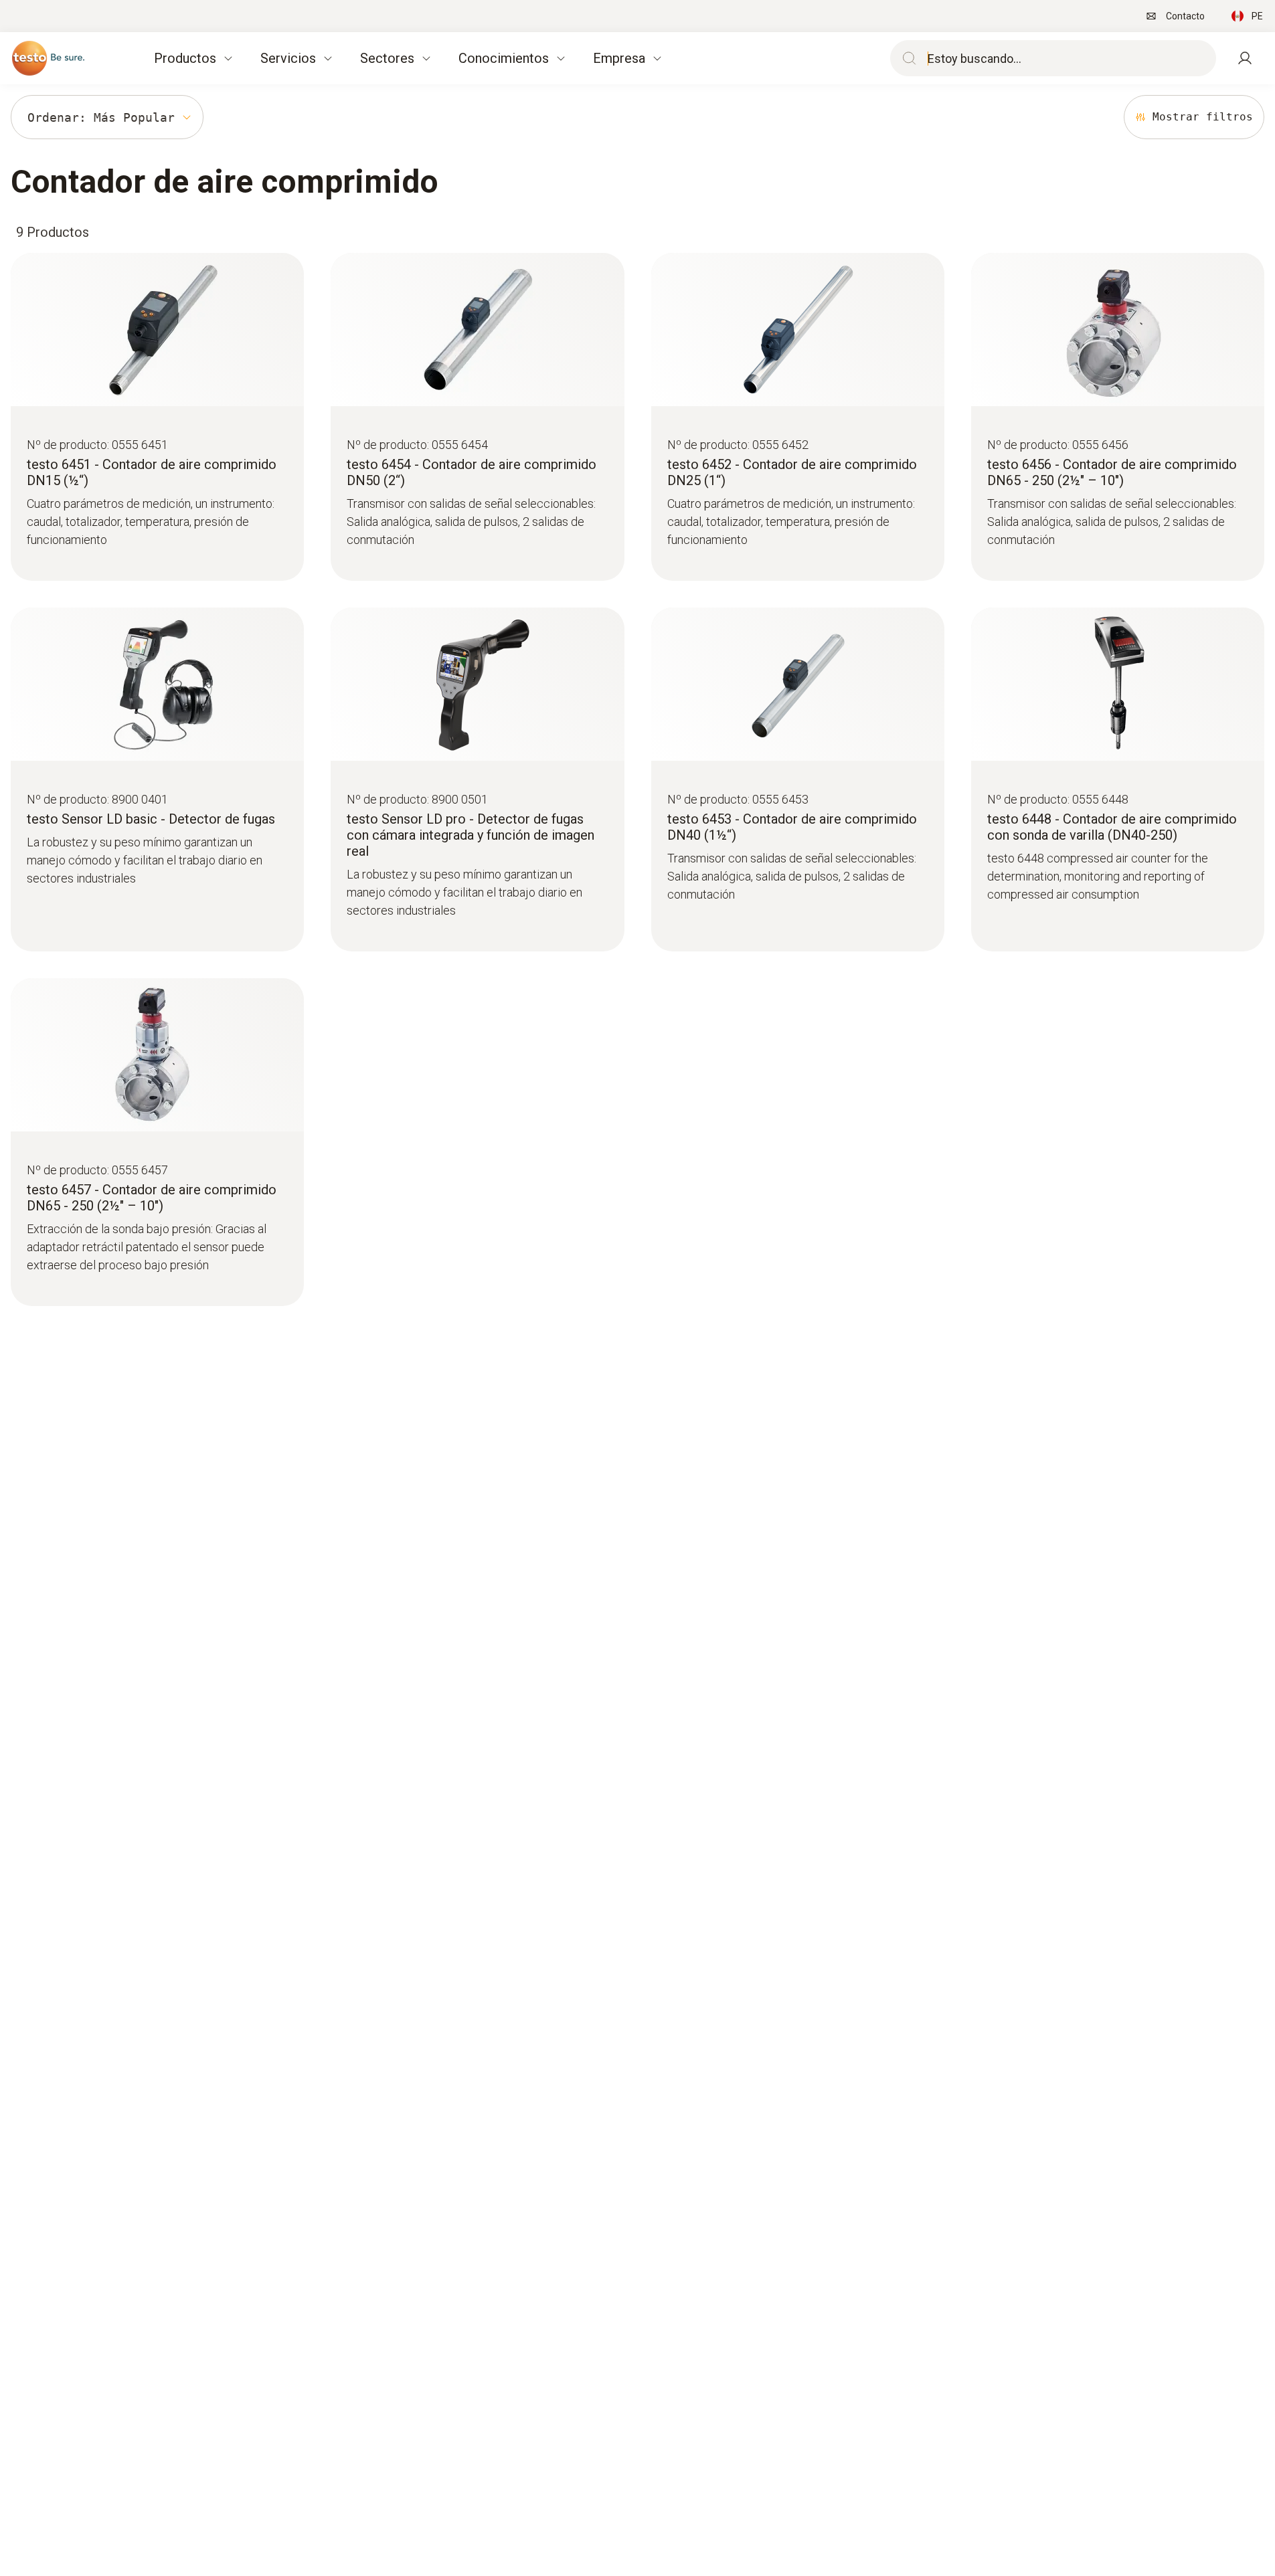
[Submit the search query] (906, 58)
